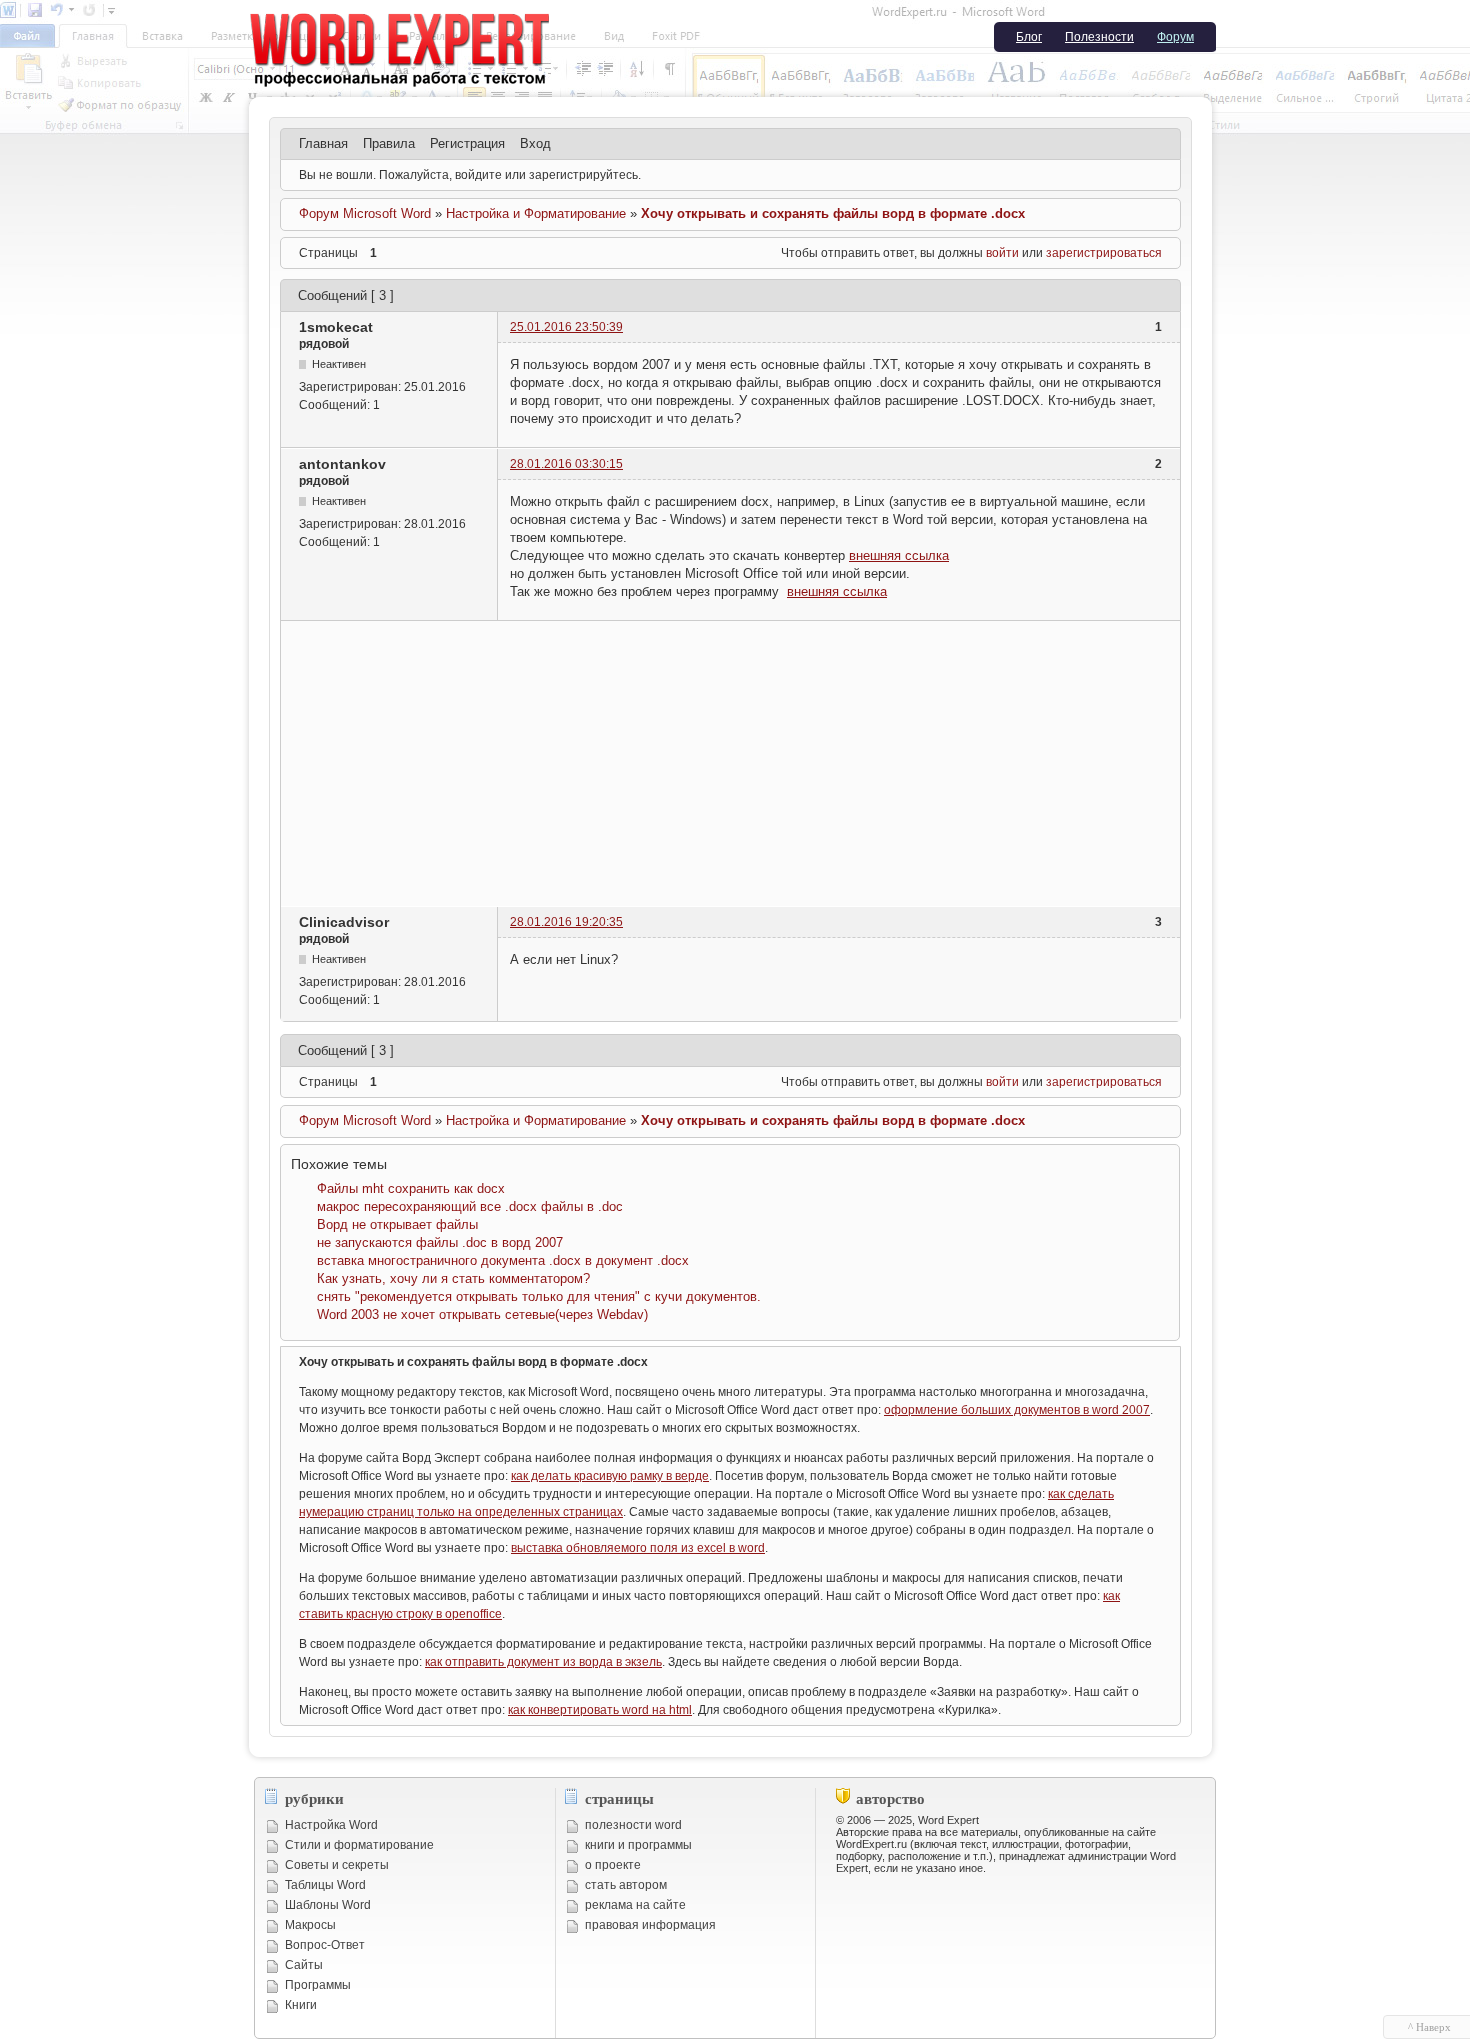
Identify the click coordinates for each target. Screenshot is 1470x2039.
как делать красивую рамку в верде (610, 1476)
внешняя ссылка (899, 555)
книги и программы (638, 1845)
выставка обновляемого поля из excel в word (638, 1548)
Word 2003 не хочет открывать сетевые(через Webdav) (482, 1314)
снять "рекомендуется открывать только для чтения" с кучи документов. (539, 1296)
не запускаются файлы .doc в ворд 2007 (440, 1242)
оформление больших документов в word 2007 (1017, 1410)
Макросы (310, 1925)
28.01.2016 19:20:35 (566, 922)
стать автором (626, 1885)
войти (1002, 253)
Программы (318, 1985)
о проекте (613, 1865)
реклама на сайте (635, 1905)
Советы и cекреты (337, 1865)
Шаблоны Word (328, 1905)
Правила (389, 143)
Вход (535, 143)
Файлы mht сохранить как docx (411, 1188)
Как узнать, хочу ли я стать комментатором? (453, 1278)
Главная (323, 143)
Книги (301, 2005)
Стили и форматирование (359, 1845)
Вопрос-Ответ (325, 1945)
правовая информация (650, 1925)
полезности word (633, 1825)
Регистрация (467, 143)
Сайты (304, 1965)
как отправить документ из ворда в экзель (543, 1662)
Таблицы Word (325, 1885)
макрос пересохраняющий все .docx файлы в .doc (470, 1206)
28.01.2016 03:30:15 (566, 464)
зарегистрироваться (1104, 253)
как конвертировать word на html (600, 1710)
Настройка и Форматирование (536, 213)
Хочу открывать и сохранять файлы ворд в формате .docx (833, 213)
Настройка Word (331, 1825)
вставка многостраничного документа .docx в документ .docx (503, 1260)
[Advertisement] (730, 761)
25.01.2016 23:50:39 (566, 327)
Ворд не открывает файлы (397, 1224)
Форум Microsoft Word (365, 213)
